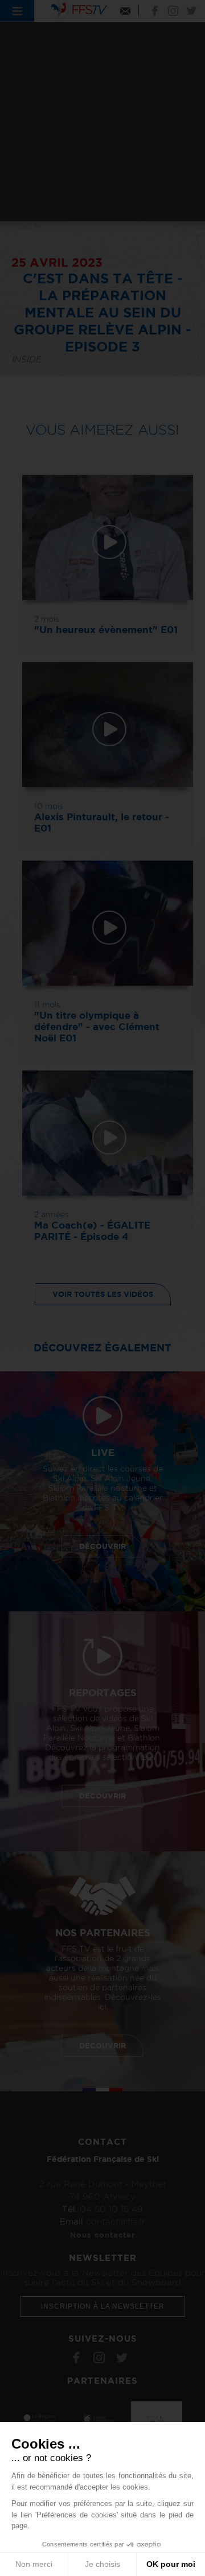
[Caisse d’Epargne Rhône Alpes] (100, 2417)
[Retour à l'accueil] (79, 9)
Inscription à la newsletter (103, 2306)
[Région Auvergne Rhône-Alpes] (43, 2417)
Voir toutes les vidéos (103, 1294)
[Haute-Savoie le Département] (157, 2417)
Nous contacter (102, 2235)
